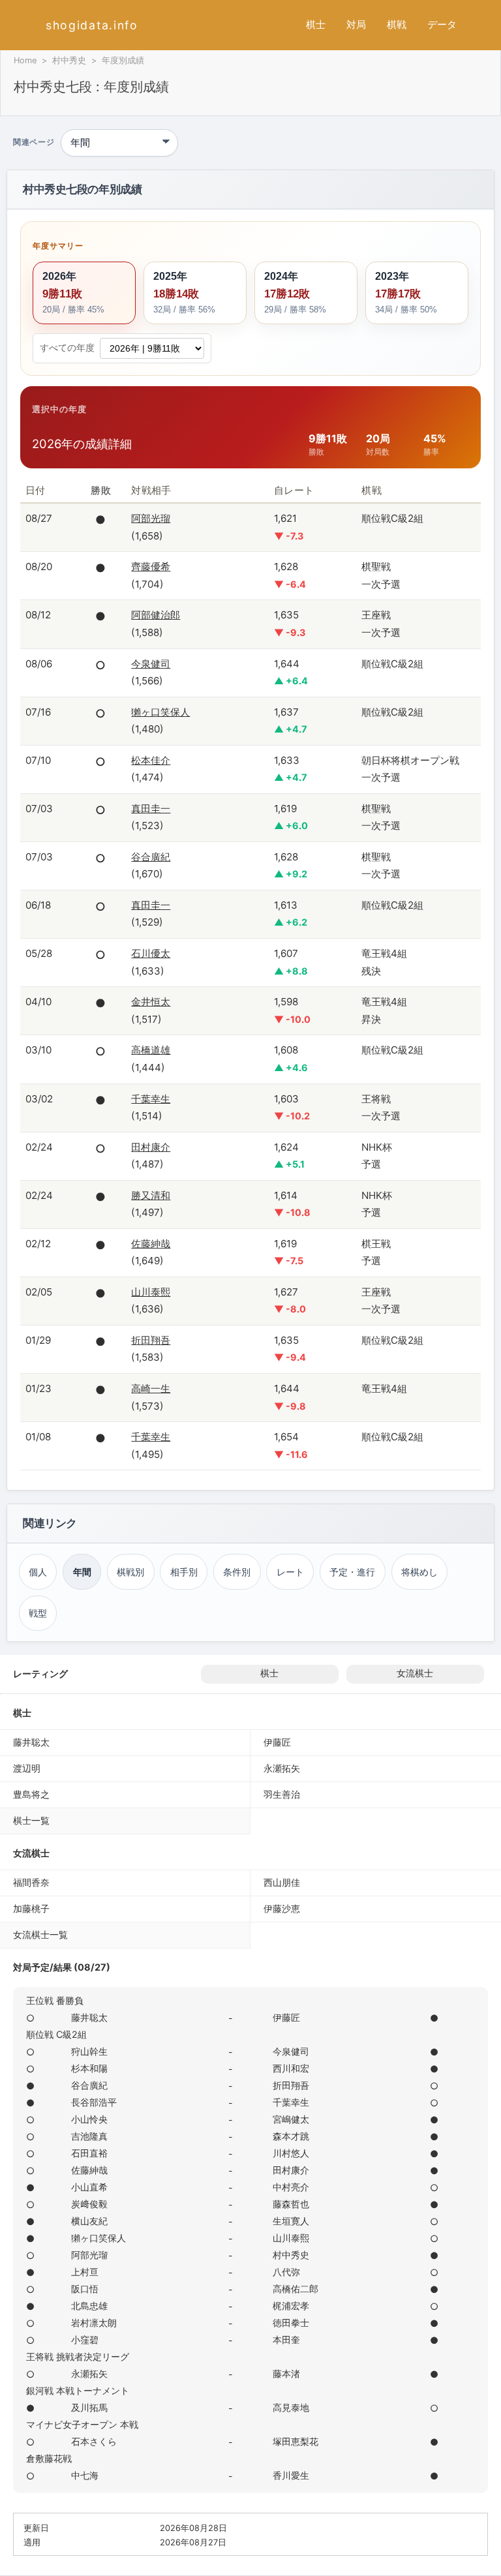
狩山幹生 (89, 2051)
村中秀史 (69, 60)
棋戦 (397, 24)
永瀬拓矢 (282, 1768)
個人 (38, 1572)
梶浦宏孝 (291, 2306)
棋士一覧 (31, 1820)
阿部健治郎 (156, 615)
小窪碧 (85, 2340)
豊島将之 (31, 1794)
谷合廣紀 (151, 857)
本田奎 (286, 2340)
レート (290, 1572)
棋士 (316, 24)
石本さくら (94, 2441)
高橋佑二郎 (296, 2289)
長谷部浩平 (94, 2102)
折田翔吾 (151, 1340)
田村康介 (151, 1147)
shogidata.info (92, 25)
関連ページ (34, 143)
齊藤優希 (151, 567)
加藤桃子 (31, 1908)
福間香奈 (31, 1882)
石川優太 (151, 953)
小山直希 (89, 2187)
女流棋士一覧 (40, 1934)
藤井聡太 (31, 1742)
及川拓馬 (89, 2407)
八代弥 (286, 2272)
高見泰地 (291, 2407)
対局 (356, 24)
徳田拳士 (291, 2323)
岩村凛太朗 (94, 2323)
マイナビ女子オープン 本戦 (82, 2424)
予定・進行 (352, 1572)
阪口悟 (85, 2289)
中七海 (85, 2475)
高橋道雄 (151, 1050)
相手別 (184, 1572)
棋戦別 (130, 1572)
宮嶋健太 (291, 2119)
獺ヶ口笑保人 (160, 712)
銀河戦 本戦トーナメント (78, 2390)
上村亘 (85, 2272)
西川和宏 (291, 2068)
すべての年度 (67, 348)
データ (442, 24)
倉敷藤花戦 (49, 2458)
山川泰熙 (151, 1292)
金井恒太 (151, 1002)
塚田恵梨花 (296, 2441)
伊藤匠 (277, 1742)
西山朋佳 (282, 1882)
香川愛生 (291, 2475)
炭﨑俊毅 (89, 2204)
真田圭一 (151, 809)
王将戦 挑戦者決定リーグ (78, 2356)
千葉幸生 (151, 1099)
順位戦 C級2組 (56, 2034)
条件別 (237, 1572)
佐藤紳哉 (151, 1244)
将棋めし (419, 1572)
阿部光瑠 (151, 518)
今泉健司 (151, 664)
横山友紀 (89, 2221)
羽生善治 (282, 1794)
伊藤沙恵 (282, 1908)
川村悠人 (291, 2153)
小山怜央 (89, 2119)
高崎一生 (151, 1388)
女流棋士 (415, 1673)
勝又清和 (151, 1195)
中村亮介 (291, 2187)
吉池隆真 (89, 2136)
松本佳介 (151, 760)
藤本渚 (286, 2373)
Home (25, 60)
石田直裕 (89, 2153)
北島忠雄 (89, 2306)
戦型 (38, 1613)
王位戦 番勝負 (55, 2000)
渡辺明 (27, 1768)
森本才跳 (291, 2136)
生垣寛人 (291, 2221)
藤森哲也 (291, 2204)
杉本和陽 (89, 2068)
